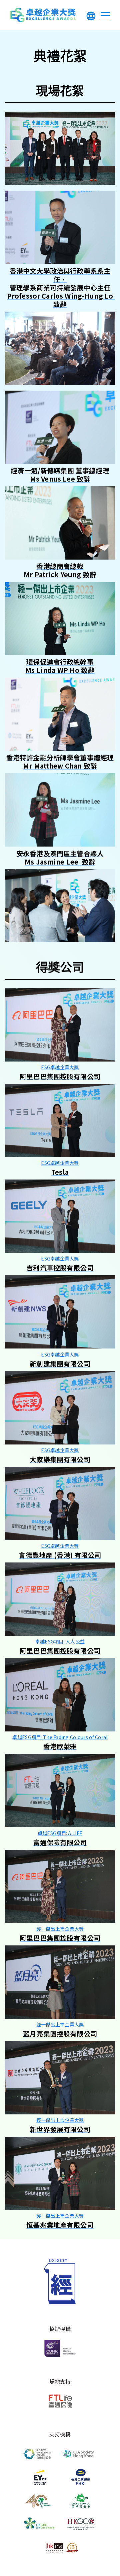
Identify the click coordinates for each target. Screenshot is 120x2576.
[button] (91, 17)
